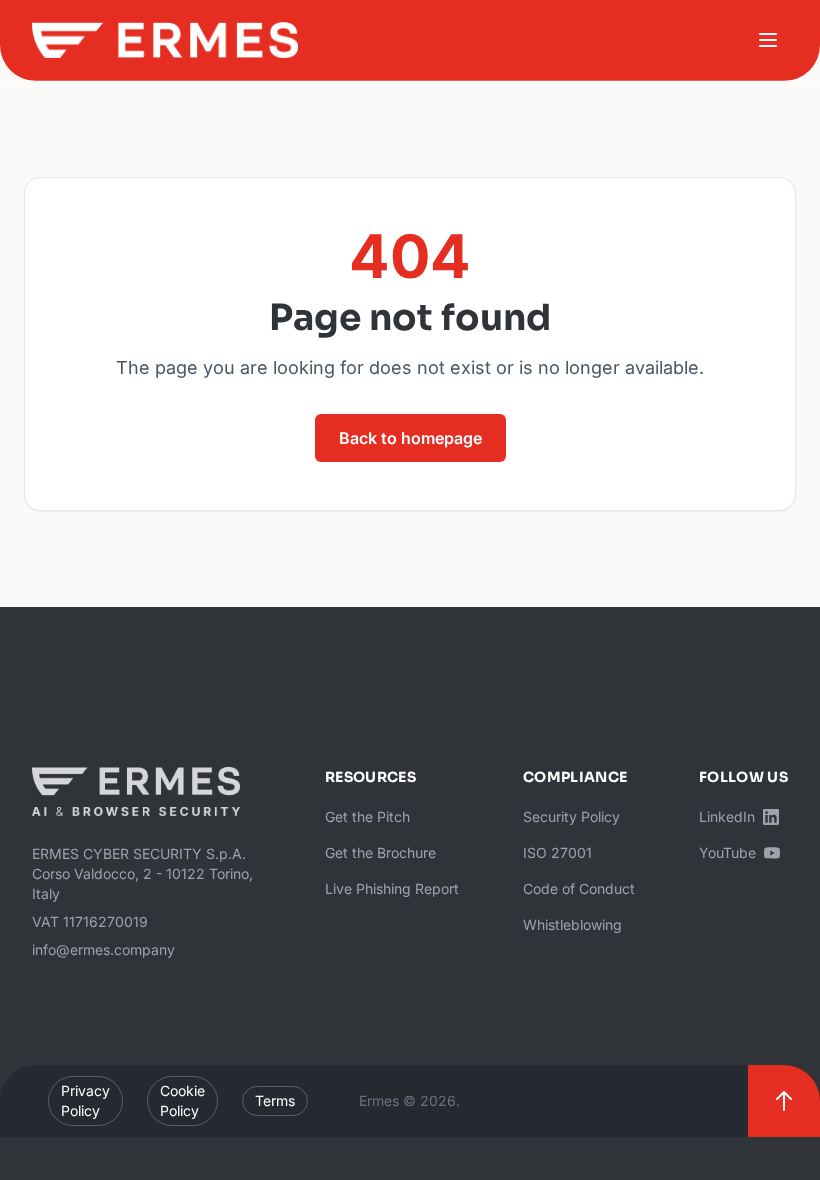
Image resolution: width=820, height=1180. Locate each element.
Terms (275, 1100)
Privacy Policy (85, 1100)
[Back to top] (784, 1101)
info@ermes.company (103, 949)
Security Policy (571, 816)
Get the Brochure (380, 852)
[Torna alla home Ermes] (165, 40)
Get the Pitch (367, 816)
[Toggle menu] (768, 40)
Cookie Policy (182, 1100)
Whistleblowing (572, 924)
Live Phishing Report (392, 888)
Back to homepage (410, 438)
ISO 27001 (557, 852)
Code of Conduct (579, 888)
